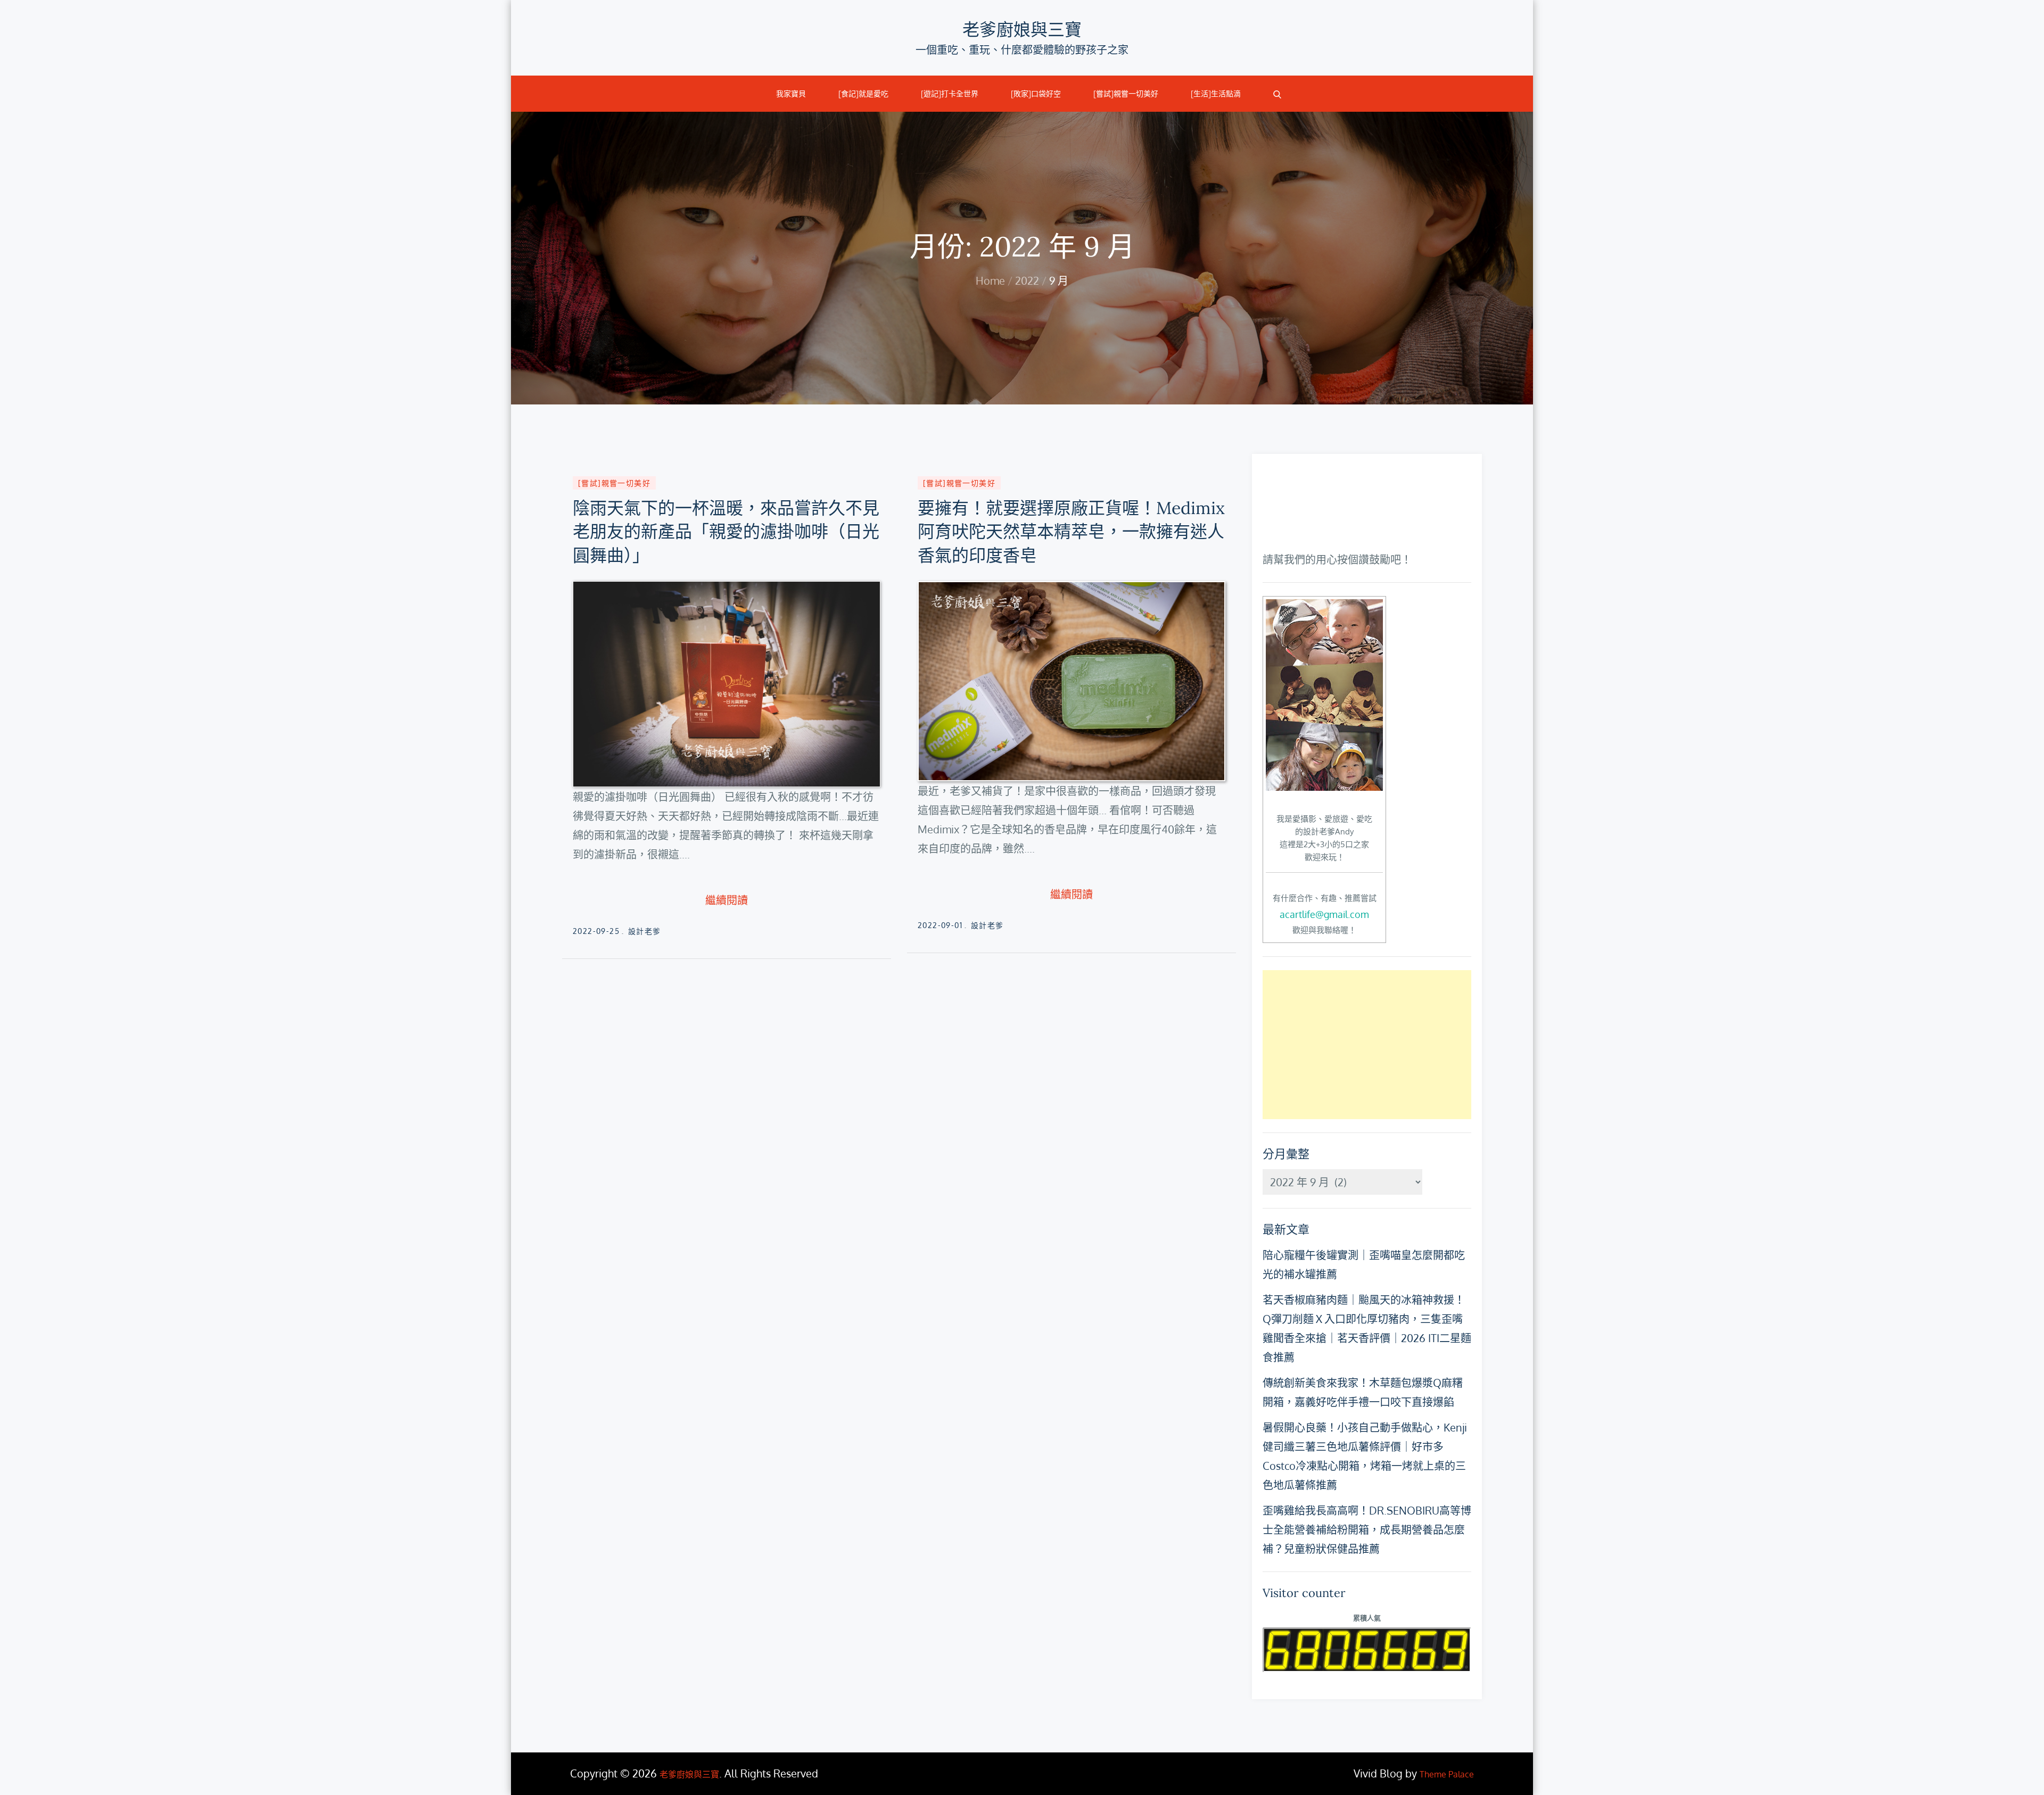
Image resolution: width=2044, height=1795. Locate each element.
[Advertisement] (1367, 1045)
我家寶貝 (791, 94)
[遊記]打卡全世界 (950, 94)
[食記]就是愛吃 (863, 94)
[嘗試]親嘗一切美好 (1126, 94)
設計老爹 (645, 931)
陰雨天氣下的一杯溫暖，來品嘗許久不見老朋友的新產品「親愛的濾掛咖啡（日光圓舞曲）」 (726, 532)
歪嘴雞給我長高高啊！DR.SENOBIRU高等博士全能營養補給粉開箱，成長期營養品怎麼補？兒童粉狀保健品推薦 (1367, 1529)
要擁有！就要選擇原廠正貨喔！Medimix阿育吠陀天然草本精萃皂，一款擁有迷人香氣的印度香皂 (1071, 532)
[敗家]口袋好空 (1036, 94)
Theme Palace (1447, 1774)
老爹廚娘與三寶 (1022, 30)
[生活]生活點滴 (1216, 94)
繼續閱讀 (727, 900)
